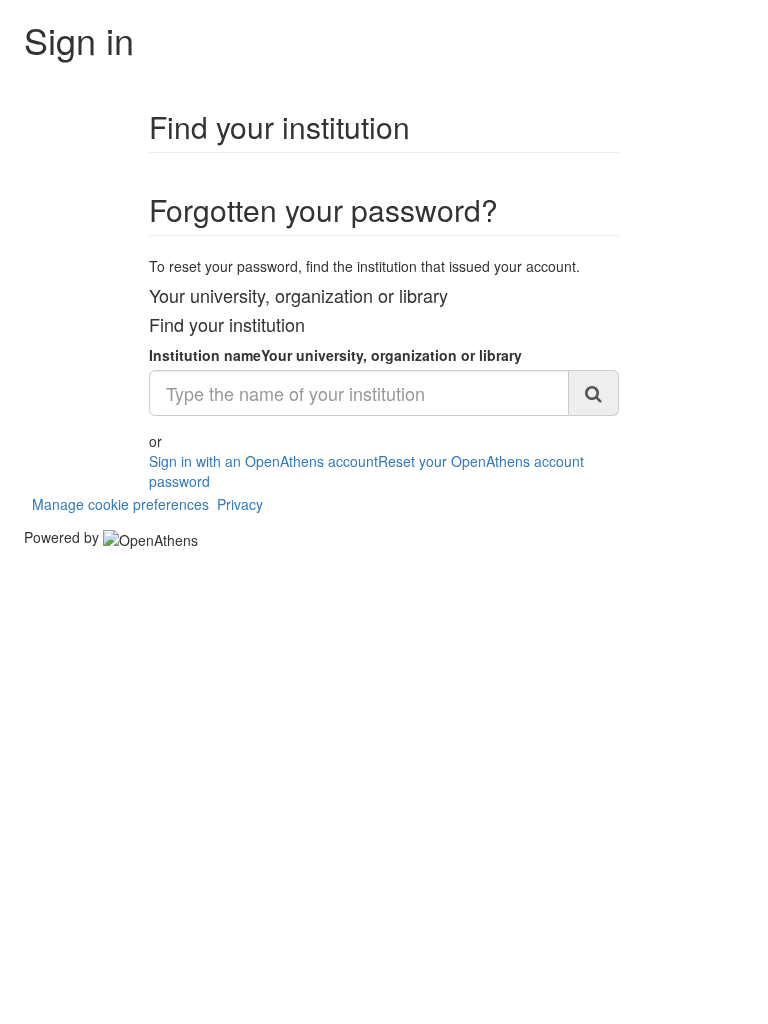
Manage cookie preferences (120, 504)
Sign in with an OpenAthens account (263, 461)
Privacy (240, 504)
